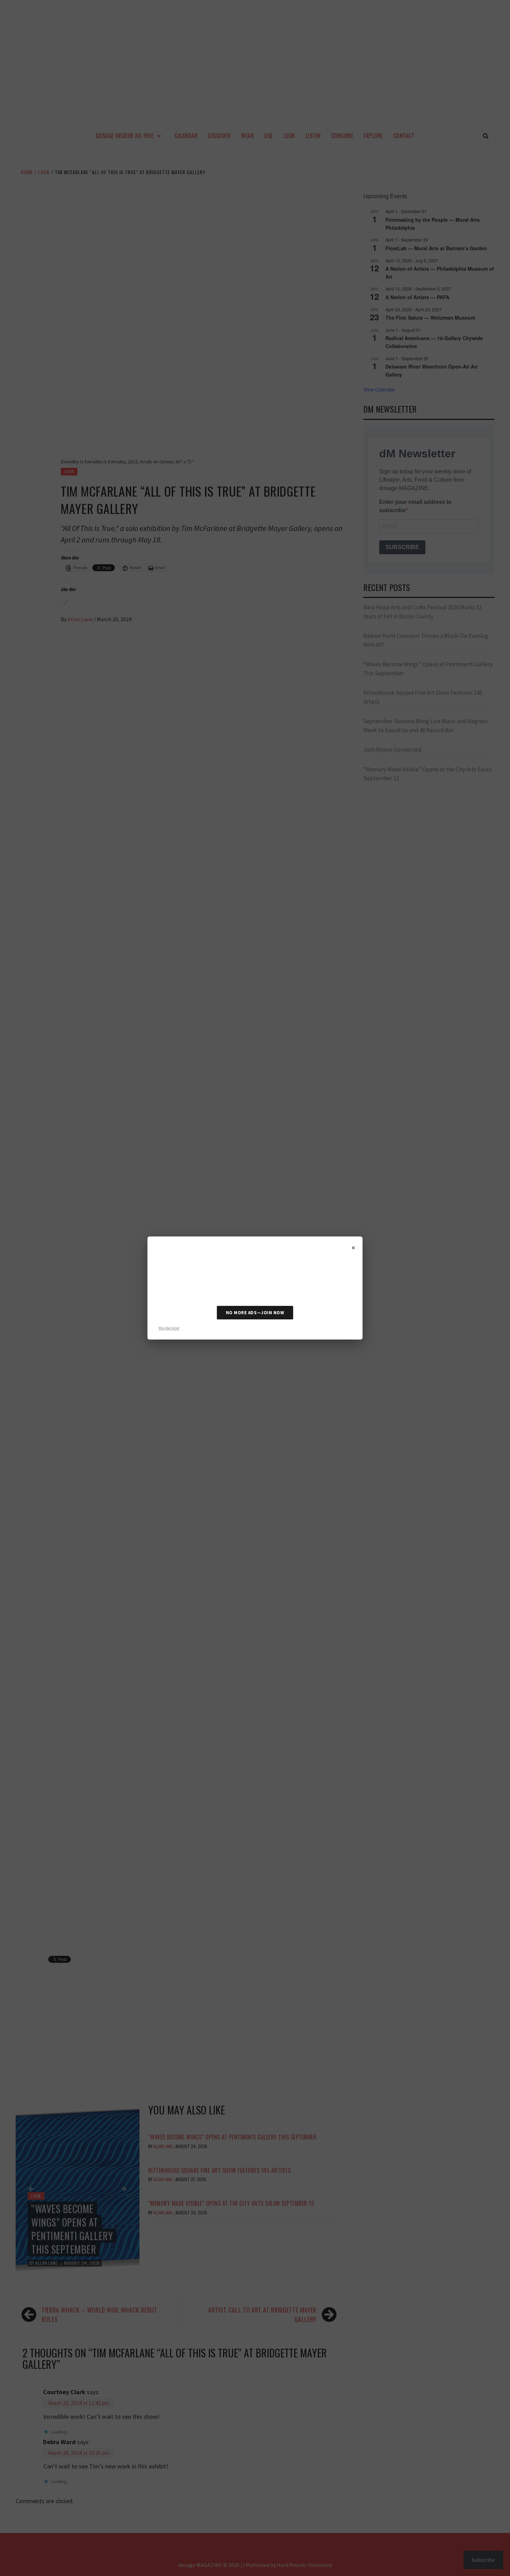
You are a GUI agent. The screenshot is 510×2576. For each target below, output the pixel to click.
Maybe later (169, 1328)
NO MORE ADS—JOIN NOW (255, 1313)
